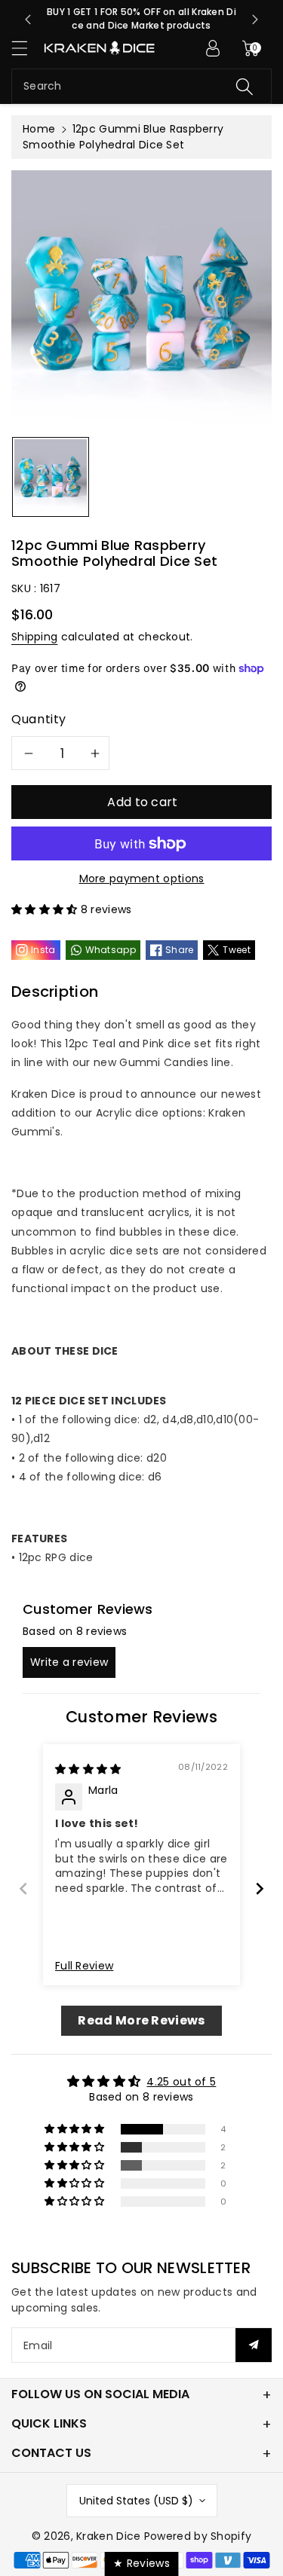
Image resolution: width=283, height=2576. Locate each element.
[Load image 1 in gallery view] (51, 477)
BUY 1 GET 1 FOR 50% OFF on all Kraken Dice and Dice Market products (141, 18)
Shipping (34, 637)
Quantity (39, 719)
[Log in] (213, 48)
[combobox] (141, 86)
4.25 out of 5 (181, 2082)
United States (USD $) (136, 2501)
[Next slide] (255, 20)
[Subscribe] (254, 2345)
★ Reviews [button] (141, 2563)
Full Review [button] (84, 1966)
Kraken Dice (108, 2536)
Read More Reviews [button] (141, 2020)
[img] (88, 1769)
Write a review (69, 1662)
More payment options (142, 879)
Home (39, 129)
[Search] (245, 86)
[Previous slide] (28, 20)
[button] (26, 48)
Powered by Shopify (198, 2536)
